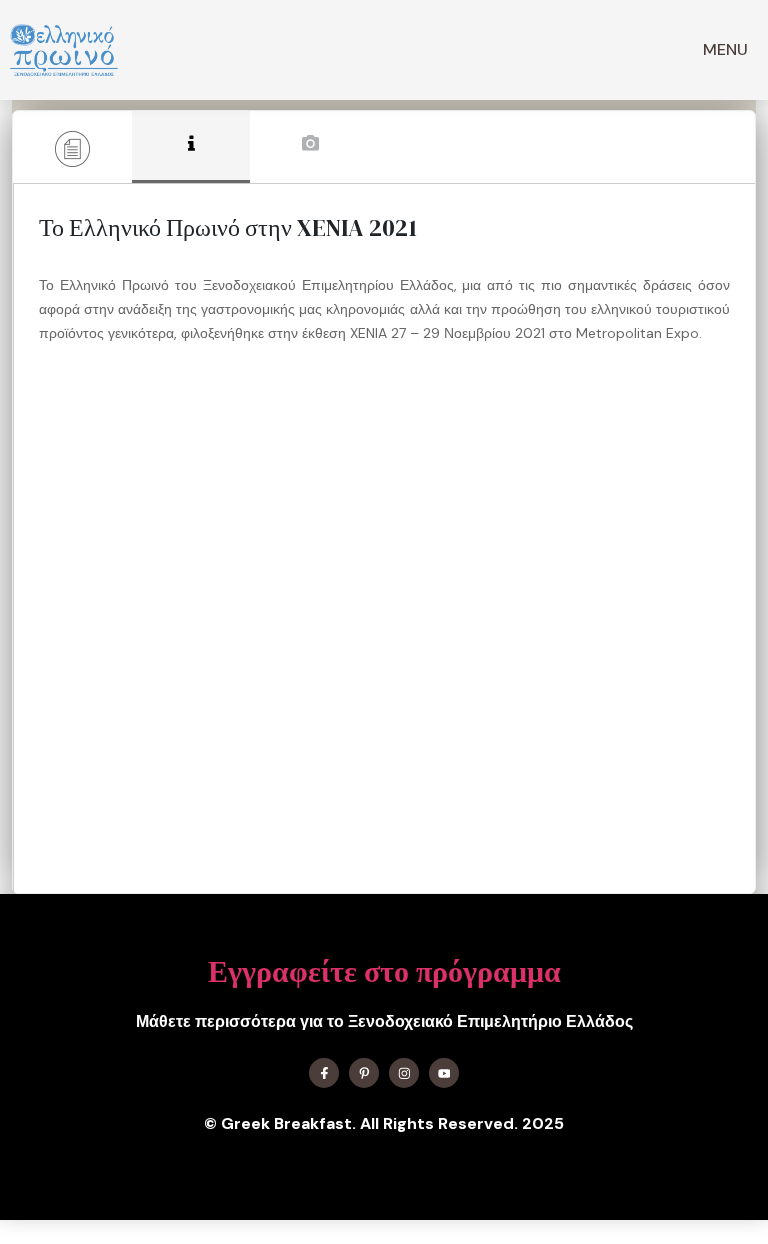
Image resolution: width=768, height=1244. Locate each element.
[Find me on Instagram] (404, 1073)
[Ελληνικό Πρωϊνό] (64, 50)
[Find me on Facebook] (324, 1073)
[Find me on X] (364, 1073)
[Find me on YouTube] (444, 1073)
